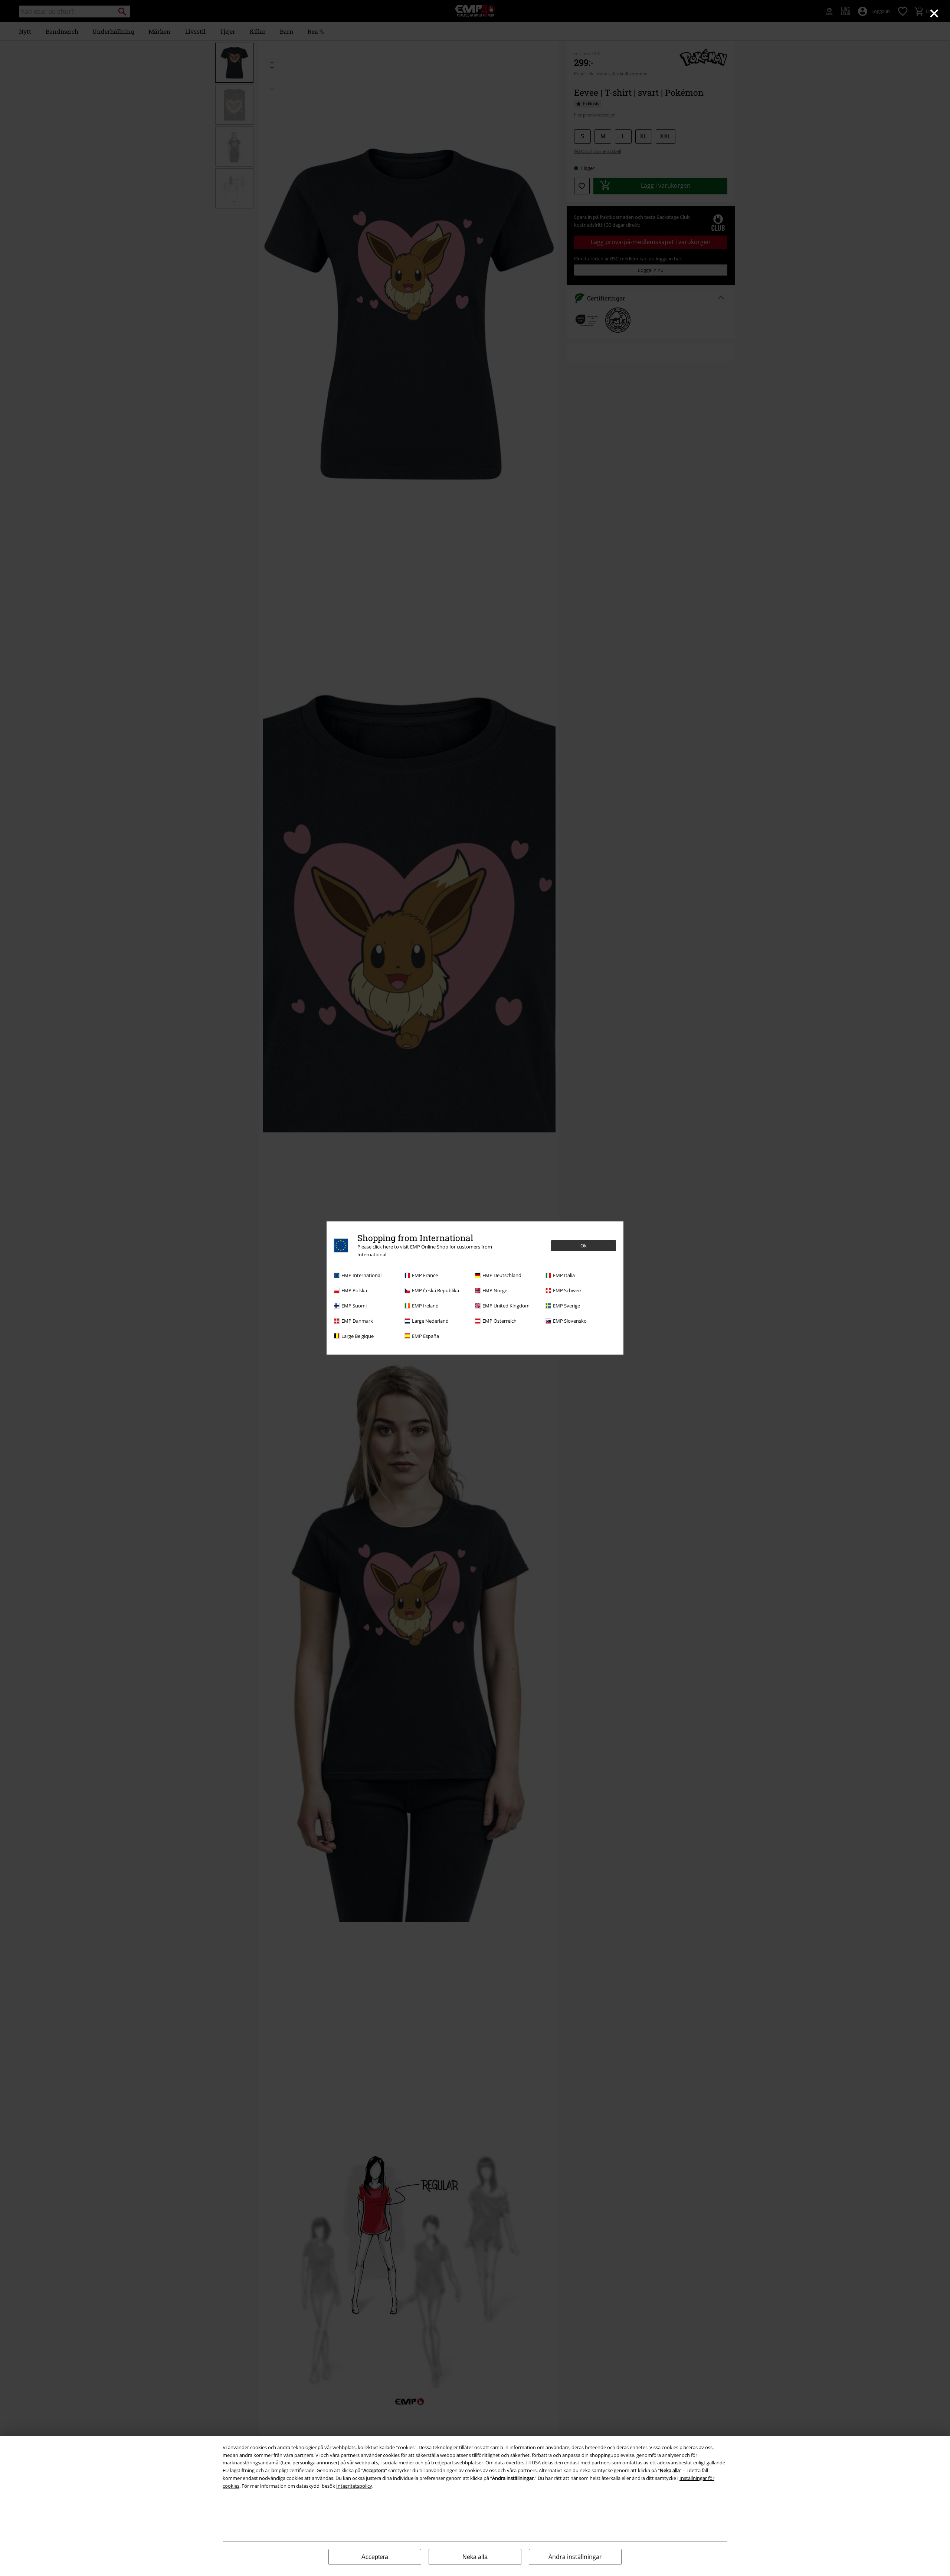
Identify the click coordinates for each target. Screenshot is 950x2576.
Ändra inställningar (575, 2557)
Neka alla (475, 2557)
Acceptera (375, 2557)
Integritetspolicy (354, 2486)
